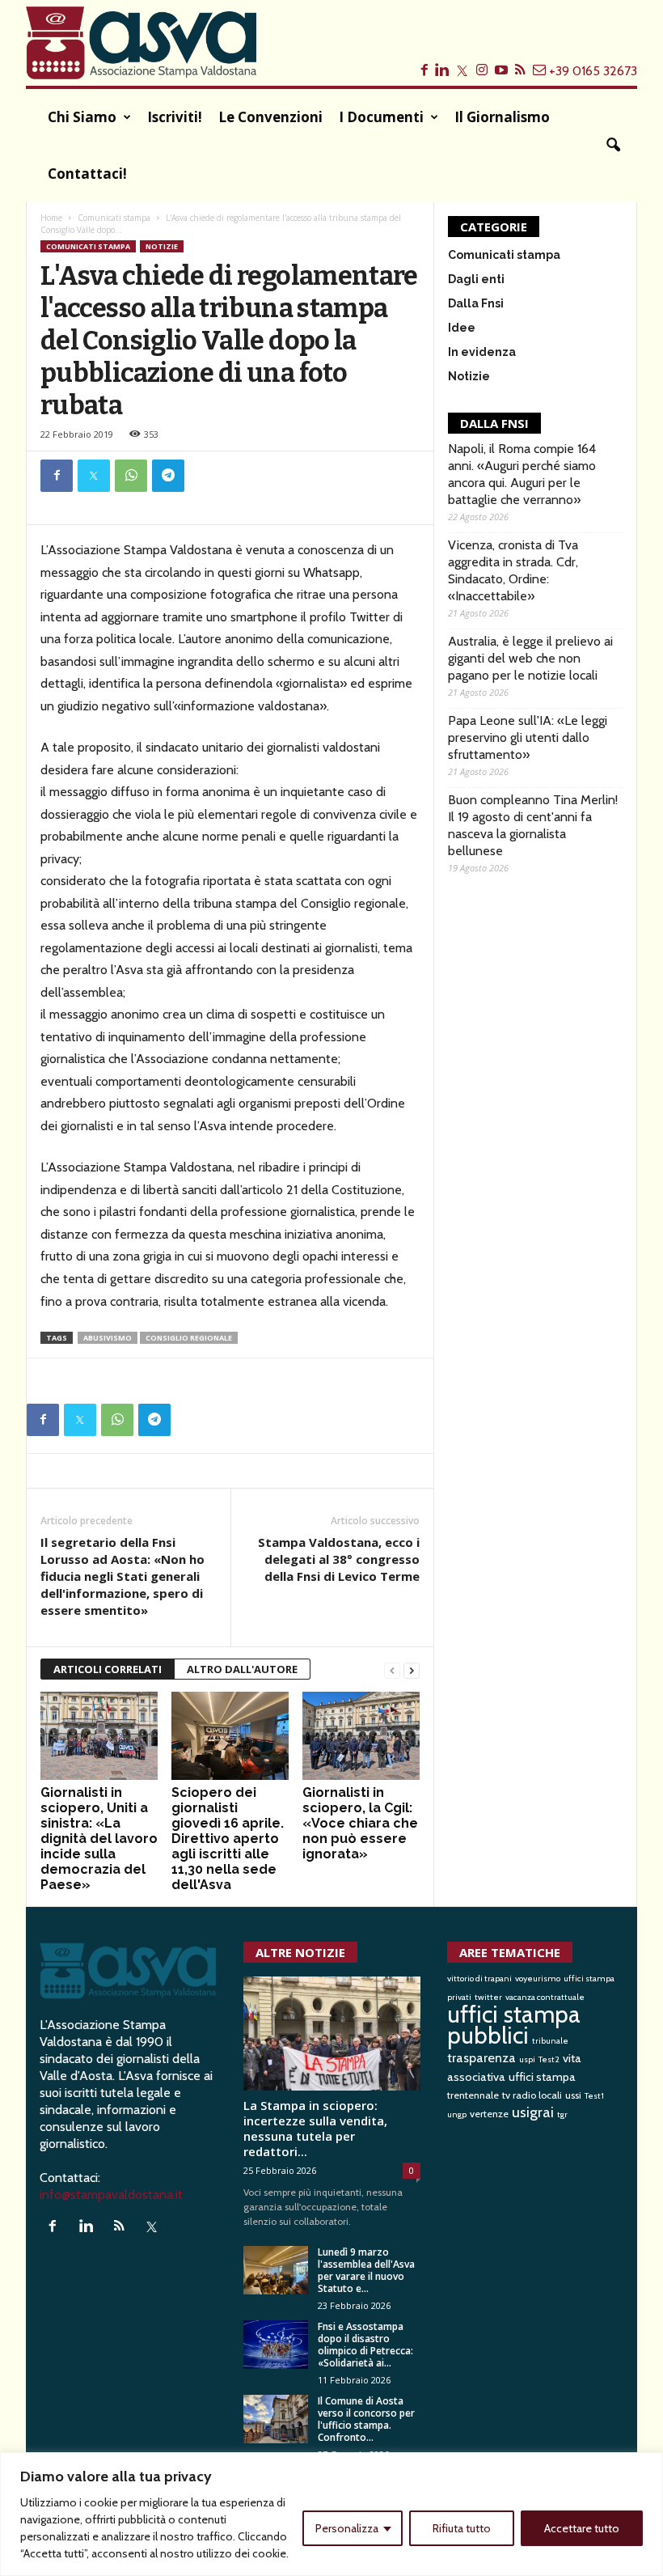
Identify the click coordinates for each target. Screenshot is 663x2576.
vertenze (489, 2114)
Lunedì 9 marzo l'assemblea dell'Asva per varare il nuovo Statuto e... (366, 2270)
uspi (527, 2059)
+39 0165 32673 (593, 71)
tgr (562, 2114)
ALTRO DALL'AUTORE (242, 1669)
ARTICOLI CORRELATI (108, 1669)
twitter (488, 1997)
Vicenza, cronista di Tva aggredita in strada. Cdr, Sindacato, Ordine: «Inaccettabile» (513, 570)
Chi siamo (82, 117)
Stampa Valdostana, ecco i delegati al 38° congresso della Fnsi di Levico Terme (339, 1559)
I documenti (381, 117)
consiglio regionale (189, 1338)
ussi (573, 2095)
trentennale (473, 2095)
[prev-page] (392, 1669)
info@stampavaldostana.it (111, 2195)
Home (51, 218)
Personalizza (347, 2528)
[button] (613, 146)
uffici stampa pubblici (514, 2025)
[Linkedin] (89, 2227)
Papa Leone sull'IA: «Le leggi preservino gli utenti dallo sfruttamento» (528, 737)
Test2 (549, 2059)
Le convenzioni (270, 117)
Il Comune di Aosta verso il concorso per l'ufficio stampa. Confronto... (366, 2419)
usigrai (533, 2112)
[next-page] (412, 1669)
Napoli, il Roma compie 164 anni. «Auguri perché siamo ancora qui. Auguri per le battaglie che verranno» (522, 474)
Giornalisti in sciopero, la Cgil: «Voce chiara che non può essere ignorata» (360, 1823)
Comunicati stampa (114, 218)
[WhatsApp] (131, 476)
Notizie (162, 246)
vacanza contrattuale (545, 1997)
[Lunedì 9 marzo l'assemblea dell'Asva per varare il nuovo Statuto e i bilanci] (276, 2270)
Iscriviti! (175, 117)
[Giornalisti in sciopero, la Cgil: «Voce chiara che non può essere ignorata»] (361, 1736)
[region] (331, 2514)
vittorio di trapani (479, 1979)
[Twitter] (94, 476)
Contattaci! (87, 174)
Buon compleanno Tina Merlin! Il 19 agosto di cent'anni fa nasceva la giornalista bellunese (533, 825)
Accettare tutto (582, 2528)
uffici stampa (542, 2077)
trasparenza (481, 2057)
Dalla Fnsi (476, 303)
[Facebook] (57, 476)
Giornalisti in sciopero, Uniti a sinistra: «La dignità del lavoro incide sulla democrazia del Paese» (99, 1839)
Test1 (594, 2096)
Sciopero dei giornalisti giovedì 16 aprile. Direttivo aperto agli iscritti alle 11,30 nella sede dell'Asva (228, 1839)
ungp (457, 2114)
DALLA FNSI (494, 423)
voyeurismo (538, 1979)
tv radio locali (532, 2095)
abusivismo (108, 1338)
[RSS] (122, 2227)
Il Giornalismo (502, 117)
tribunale (550, 2041)
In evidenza (482, 352)
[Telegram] (168, 476)
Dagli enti (476, 279)
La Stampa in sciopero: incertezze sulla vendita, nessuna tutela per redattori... (315, 2128)
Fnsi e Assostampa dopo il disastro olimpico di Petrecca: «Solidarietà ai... (365, 2345)
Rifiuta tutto (462, 2528)
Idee (462, 328)
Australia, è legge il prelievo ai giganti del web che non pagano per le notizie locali (530, 658)
